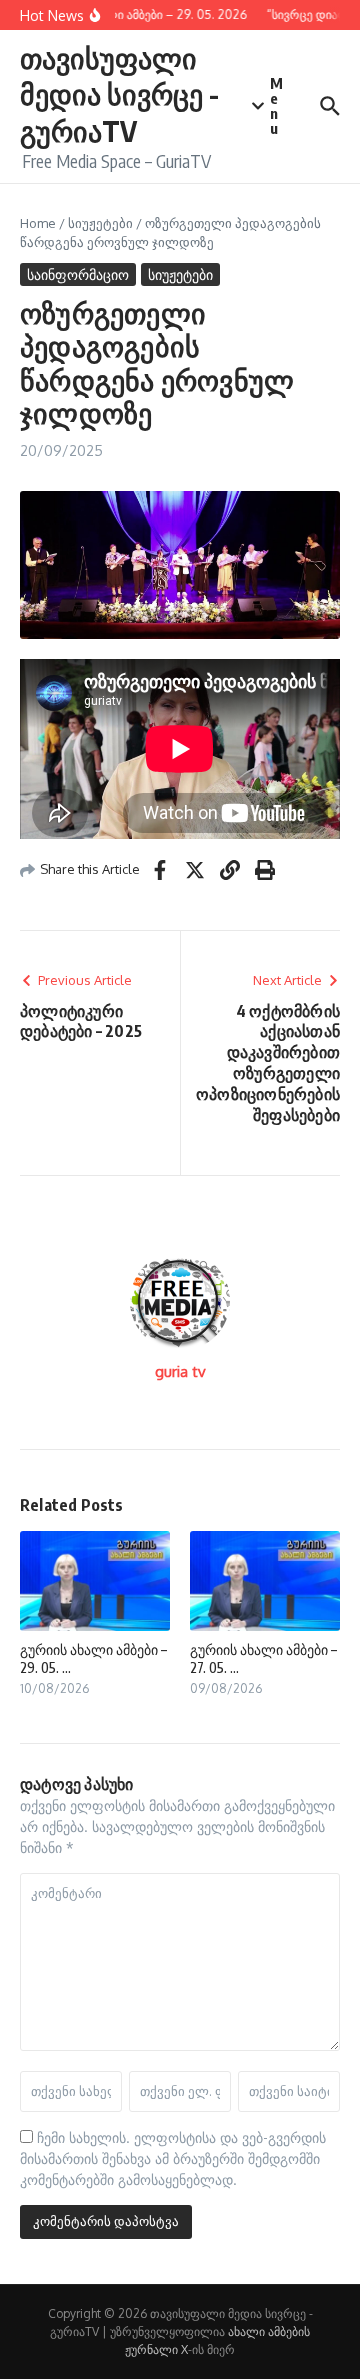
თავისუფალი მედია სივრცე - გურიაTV (119, 94)
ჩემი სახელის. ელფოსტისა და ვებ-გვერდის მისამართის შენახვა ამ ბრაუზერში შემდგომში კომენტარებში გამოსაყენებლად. (173, 2158)
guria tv (180, 1371)
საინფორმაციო (78, 274)
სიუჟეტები (100, 223)
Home (38, 223)
